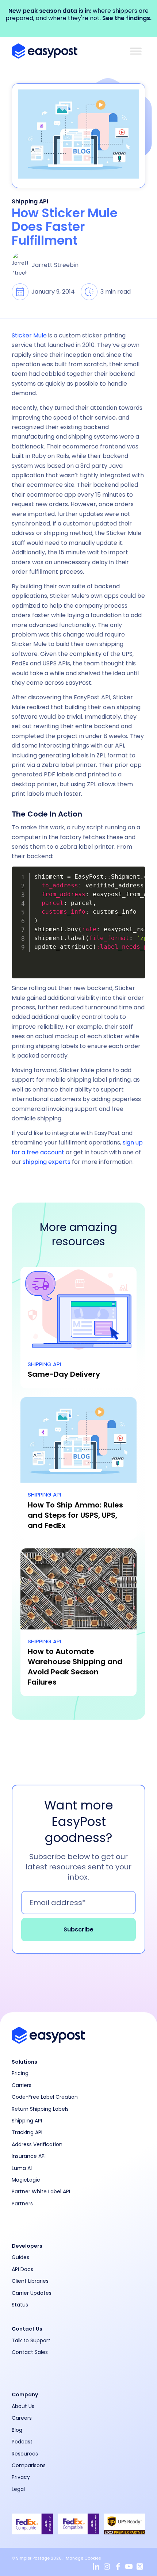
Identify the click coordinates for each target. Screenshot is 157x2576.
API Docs (22, 2269)
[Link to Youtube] (129, 2567)
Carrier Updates (32, 2293)
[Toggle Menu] (136, 51)
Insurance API (29, 2156)
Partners (22, 2204)
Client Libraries (30, 2281)
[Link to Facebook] (118, 2567)
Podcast (22, 2442)
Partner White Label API (41, 2191)
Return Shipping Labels (40, 2109)
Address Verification (37, 2144)
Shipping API (30, 201)
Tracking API (27, 2132)
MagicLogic (26, 2180)
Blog (17, 2430)
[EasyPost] (65, 51)
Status (20, 2305)
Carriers (22, 2085)
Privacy (21, 2477)
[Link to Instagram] (107, 2567)
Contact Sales (30, 2352)
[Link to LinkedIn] (96, 2567)
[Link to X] (140, 2567)
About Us (23, 2406)
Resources (25, 2454)
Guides (20, 2257)
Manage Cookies (83, 2558)
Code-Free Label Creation (45, 2097)
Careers (22, 2418)
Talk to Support (31, 2340)
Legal (18, 2489)
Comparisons (29, 2465)
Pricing (20, 2073)
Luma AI (22, 2168)
